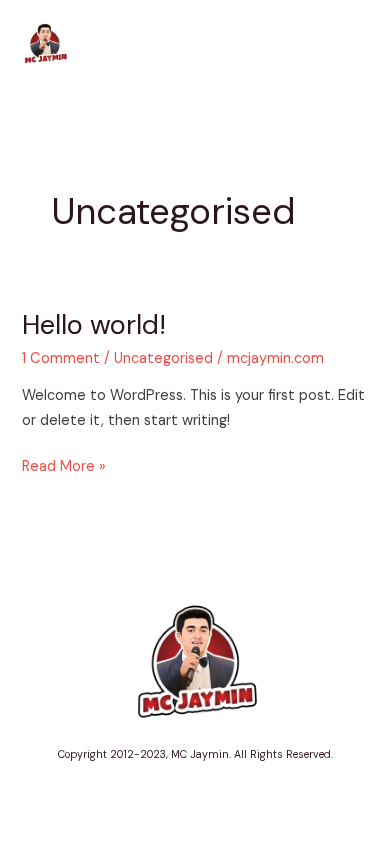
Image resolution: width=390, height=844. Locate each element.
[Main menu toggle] (347, 45)
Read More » (64, 465)
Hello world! (94, 324)
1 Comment (61, 358)
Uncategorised (163, 358)
